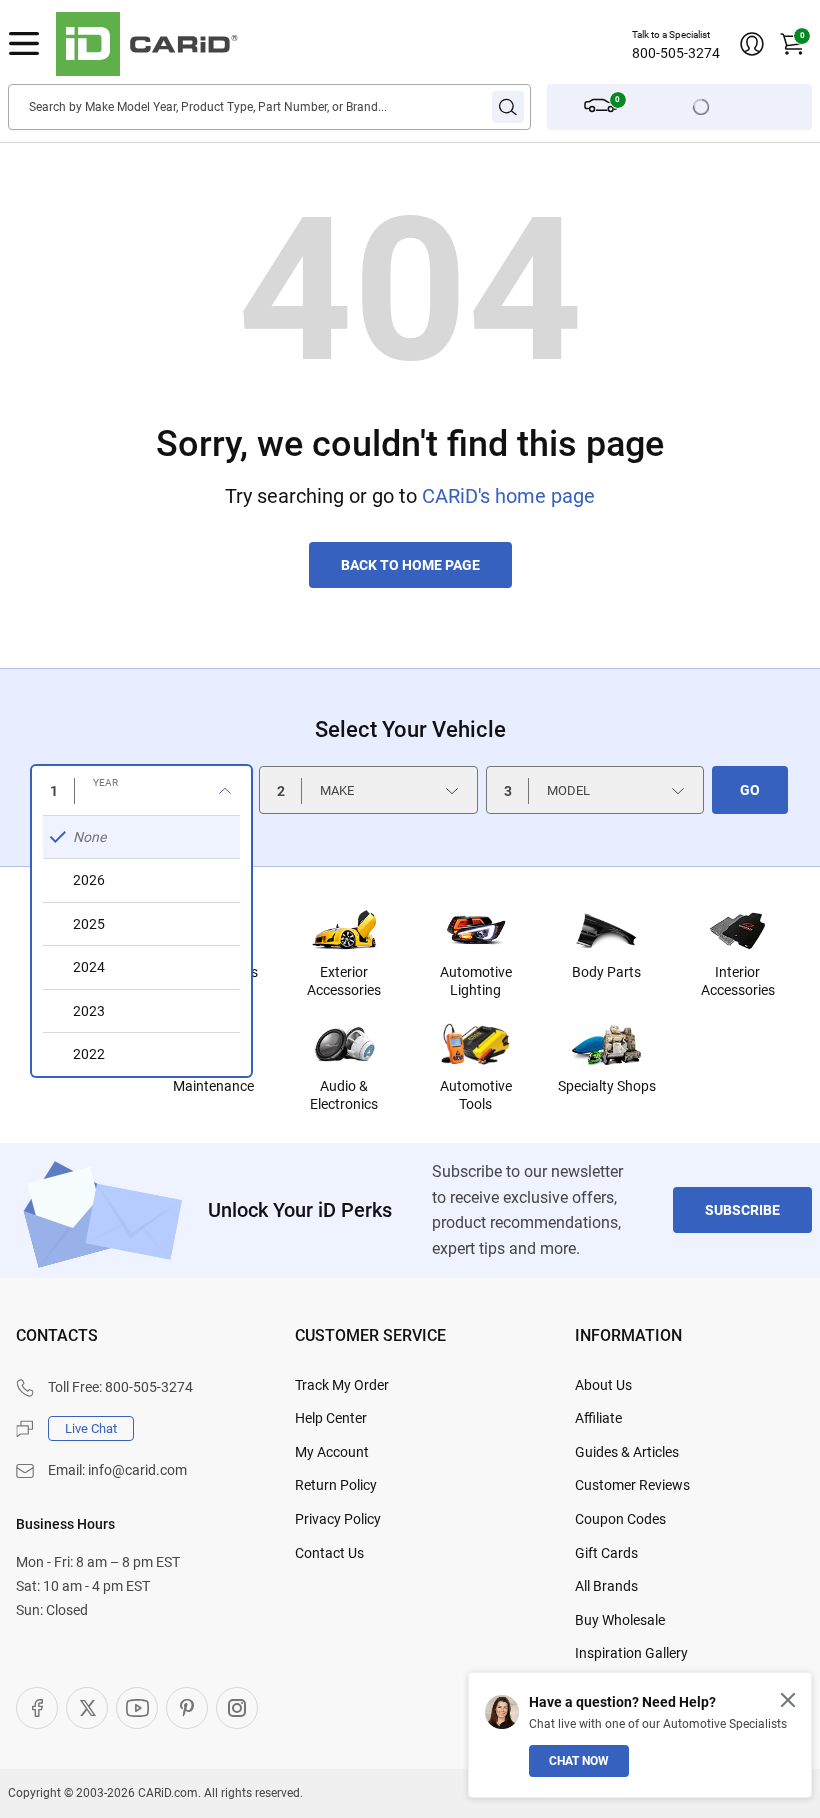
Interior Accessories (738, 981)
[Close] (788, 1700)
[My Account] (752, 44)
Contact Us (329, 1553)
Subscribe (742, 1210)
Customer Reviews (632, 1485)
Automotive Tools (476, 1095)
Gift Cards (606, 1553)
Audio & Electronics (344, 1095)
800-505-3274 (676, 53)
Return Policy (336, 1485)
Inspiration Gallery (631, 1653)
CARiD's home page (508, 496)
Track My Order (342, 1385)
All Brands (606, 1586)
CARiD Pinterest (187, 1708)
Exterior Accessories (344, 981)
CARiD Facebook (37, 1708)
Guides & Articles (627, 1452)
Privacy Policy (338, 1519)
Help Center (331, 1418)
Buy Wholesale (620, 1620)
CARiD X (87, 1708)
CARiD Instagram (237, 1708)
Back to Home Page (410, 565)
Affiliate (598, 1418)
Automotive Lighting (476, 981)
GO (750, 790)
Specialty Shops (607, 1086)
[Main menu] (24, 44)
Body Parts (606, 972)
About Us (603, 1385)
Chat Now (579, 1761)
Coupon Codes (620, 1519)
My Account (332, 1452)
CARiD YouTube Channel (137, 1708)
